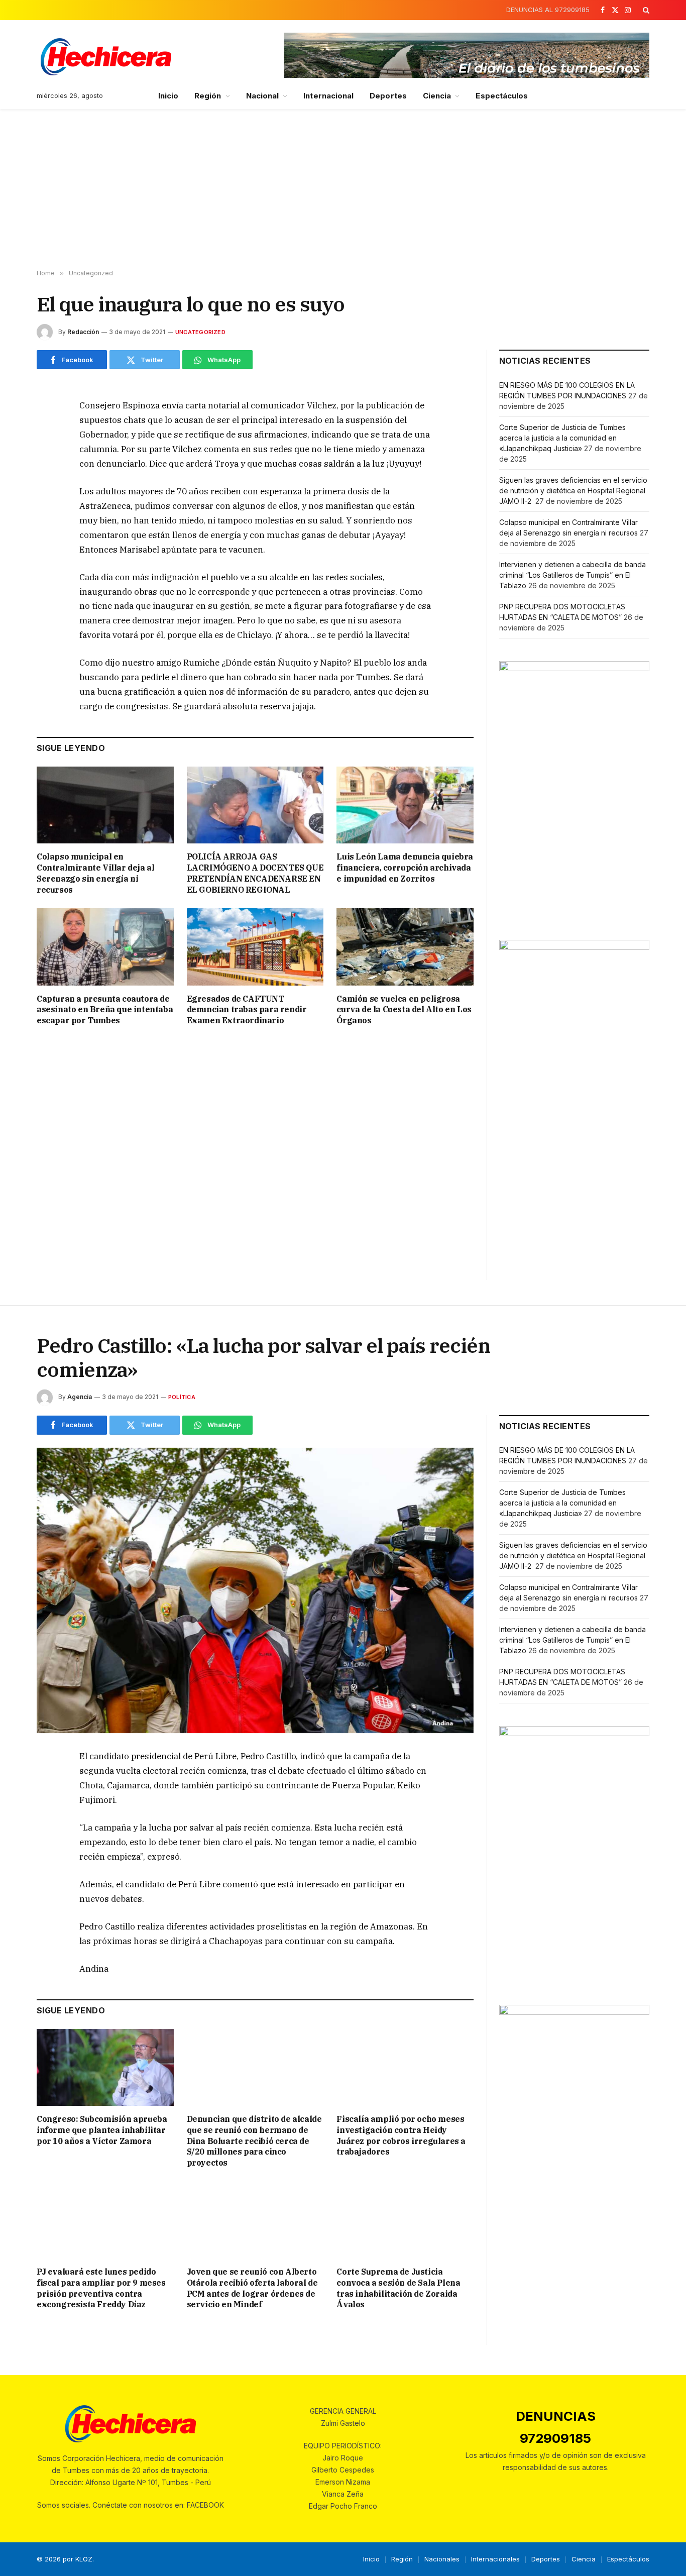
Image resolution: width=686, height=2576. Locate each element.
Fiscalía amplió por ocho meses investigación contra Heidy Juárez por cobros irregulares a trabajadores (401, 2135)
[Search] (645, 10)
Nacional (263, 96)
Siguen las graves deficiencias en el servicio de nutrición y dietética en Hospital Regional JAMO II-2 (573, 491)
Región (208, 96)
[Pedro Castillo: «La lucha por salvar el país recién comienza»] (255, 1591)
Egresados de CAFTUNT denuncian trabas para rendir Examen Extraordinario (247, 1010)
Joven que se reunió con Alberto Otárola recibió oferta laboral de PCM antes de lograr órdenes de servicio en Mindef (252, 2288)
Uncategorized (200, 332)
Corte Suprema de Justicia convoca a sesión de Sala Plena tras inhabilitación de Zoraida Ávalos (398, 2288)
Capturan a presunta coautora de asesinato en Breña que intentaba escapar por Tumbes (105, 1010)
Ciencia (437, 96)
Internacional (328, 96)
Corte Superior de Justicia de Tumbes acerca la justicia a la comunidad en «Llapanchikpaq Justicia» (562, 438)
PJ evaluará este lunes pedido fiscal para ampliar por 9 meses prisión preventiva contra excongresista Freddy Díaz (101, 2288)
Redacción (83, 332)
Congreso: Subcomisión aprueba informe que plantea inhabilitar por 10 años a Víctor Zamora (102, 2130)
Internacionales (495, 2559)
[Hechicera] (106, 57)
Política (182, 1397)
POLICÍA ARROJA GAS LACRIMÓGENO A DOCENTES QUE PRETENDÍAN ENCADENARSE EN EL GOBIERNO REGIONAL (255, 873)
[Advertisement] (343, 189)
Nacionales (442, 2559)
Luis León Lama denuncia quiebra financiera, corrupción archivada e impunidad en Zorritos (405, 868)
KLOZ (84, 2559)
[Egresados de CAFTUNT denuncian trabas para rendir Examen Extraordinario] (255, 947)
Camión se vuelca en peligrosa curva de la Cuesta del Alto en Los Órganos (404, 1010)
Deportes (388, 96)
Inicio (168, 96)
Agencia (80, 1397)
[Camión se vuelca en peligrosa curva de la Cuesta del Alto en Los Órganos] (405, 947)
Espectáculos (502, 96)
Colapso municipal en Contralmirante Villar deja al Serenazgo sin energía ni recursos (95, 873)
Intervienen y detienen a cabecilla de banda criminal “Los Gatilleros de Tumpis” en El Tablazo (573, 575)
